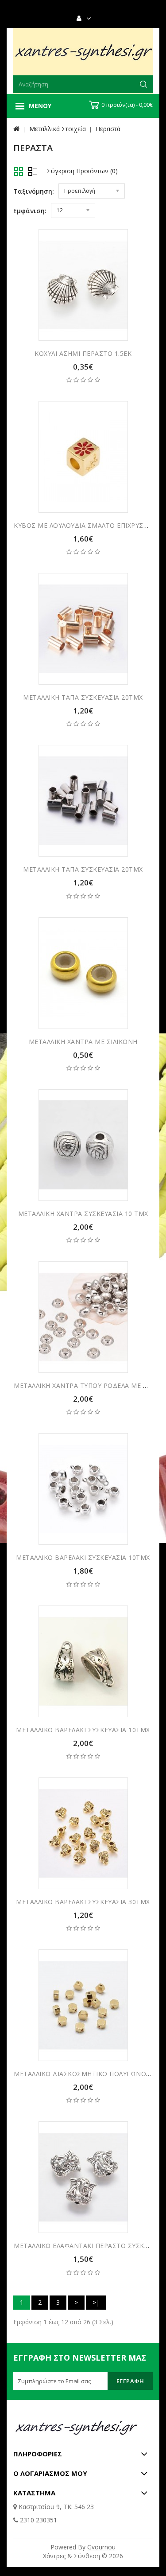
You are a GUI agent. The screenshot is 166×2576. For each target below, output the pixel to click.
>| (96, 2302)
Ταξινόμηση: (34, 191)
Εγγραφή (130, 2381)
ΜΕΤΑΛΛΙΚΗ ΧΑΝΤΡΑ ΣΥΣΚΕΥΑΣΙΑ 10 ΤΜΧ (83, 1214)
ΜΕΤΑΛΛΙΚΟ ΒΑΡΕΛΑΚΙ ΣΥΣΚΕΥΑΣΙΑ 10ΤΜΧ (83, 1557)
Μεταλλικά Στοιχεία (58, 129)
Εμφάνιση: (30, 211)
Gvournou (101, 2547)
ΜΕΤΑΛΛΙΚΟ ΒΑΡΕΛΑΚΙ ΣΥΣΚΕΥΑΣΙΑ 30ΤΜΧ (83, 1902)
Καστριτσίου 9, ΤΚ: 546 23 (55, 2507)
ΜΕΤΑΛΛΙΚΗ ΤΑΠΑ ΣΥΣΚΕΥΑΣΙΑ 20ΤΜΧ (83, 697)
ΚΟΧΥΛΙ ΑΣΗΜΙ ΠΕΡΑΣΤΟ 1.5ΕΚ (83, 353)
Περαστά (108, 129)
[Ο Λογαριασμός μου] (87, 19)
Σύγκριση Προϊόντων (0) (82, 171)
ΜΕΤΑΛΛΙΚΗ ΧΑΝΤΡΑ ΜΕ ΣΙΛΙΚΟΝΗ (83, 1042)
